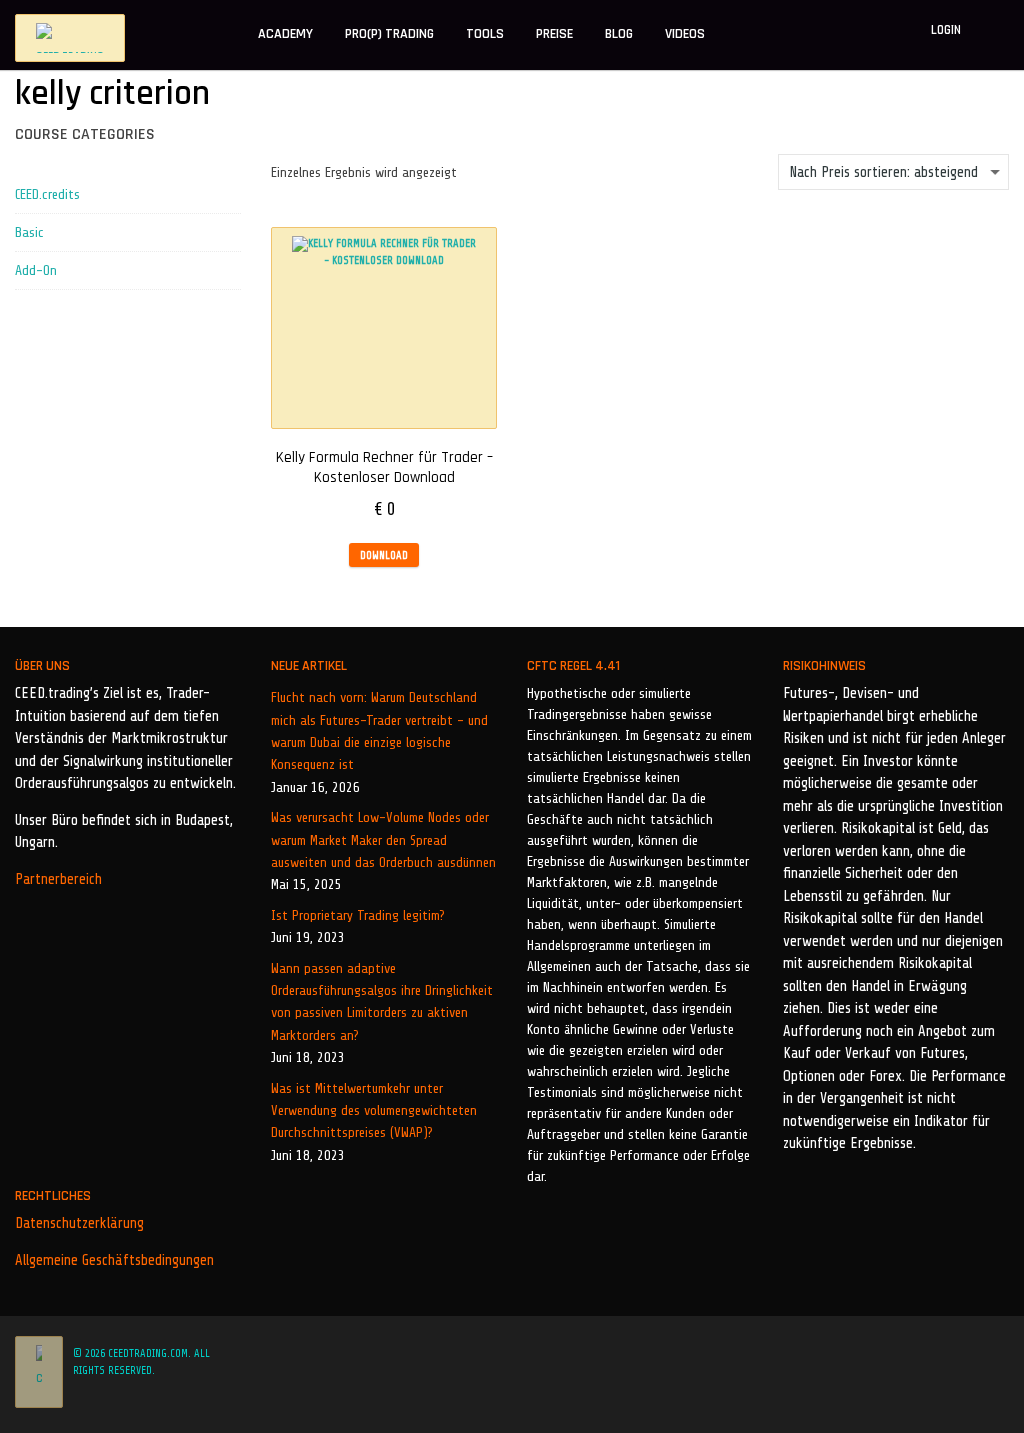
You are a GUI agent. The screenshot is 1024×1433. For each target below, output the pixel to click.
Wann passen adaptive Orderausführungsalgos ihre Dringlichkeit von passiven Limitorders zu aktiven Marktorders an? (382, 1002)
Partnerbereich (58, 879)
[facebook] (892, 1354)
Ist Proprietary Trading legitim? (358, 915)
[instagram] (976, 1354)
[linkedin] (949, 1354)
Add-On (36, 270)
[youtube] (1003, 1354)
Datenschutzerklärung (79, 1223)
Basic (29, 232)
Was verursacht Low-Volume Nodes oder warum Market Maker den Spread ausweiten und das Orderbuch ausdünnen (383, 840)
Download (384, 555)
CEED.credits (47, 194)
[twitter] (922, 1354)
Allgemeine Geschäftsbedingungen (114, 1260)
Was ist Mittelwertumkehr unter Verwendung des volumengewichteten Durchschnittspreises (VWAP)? (374, 1111)
